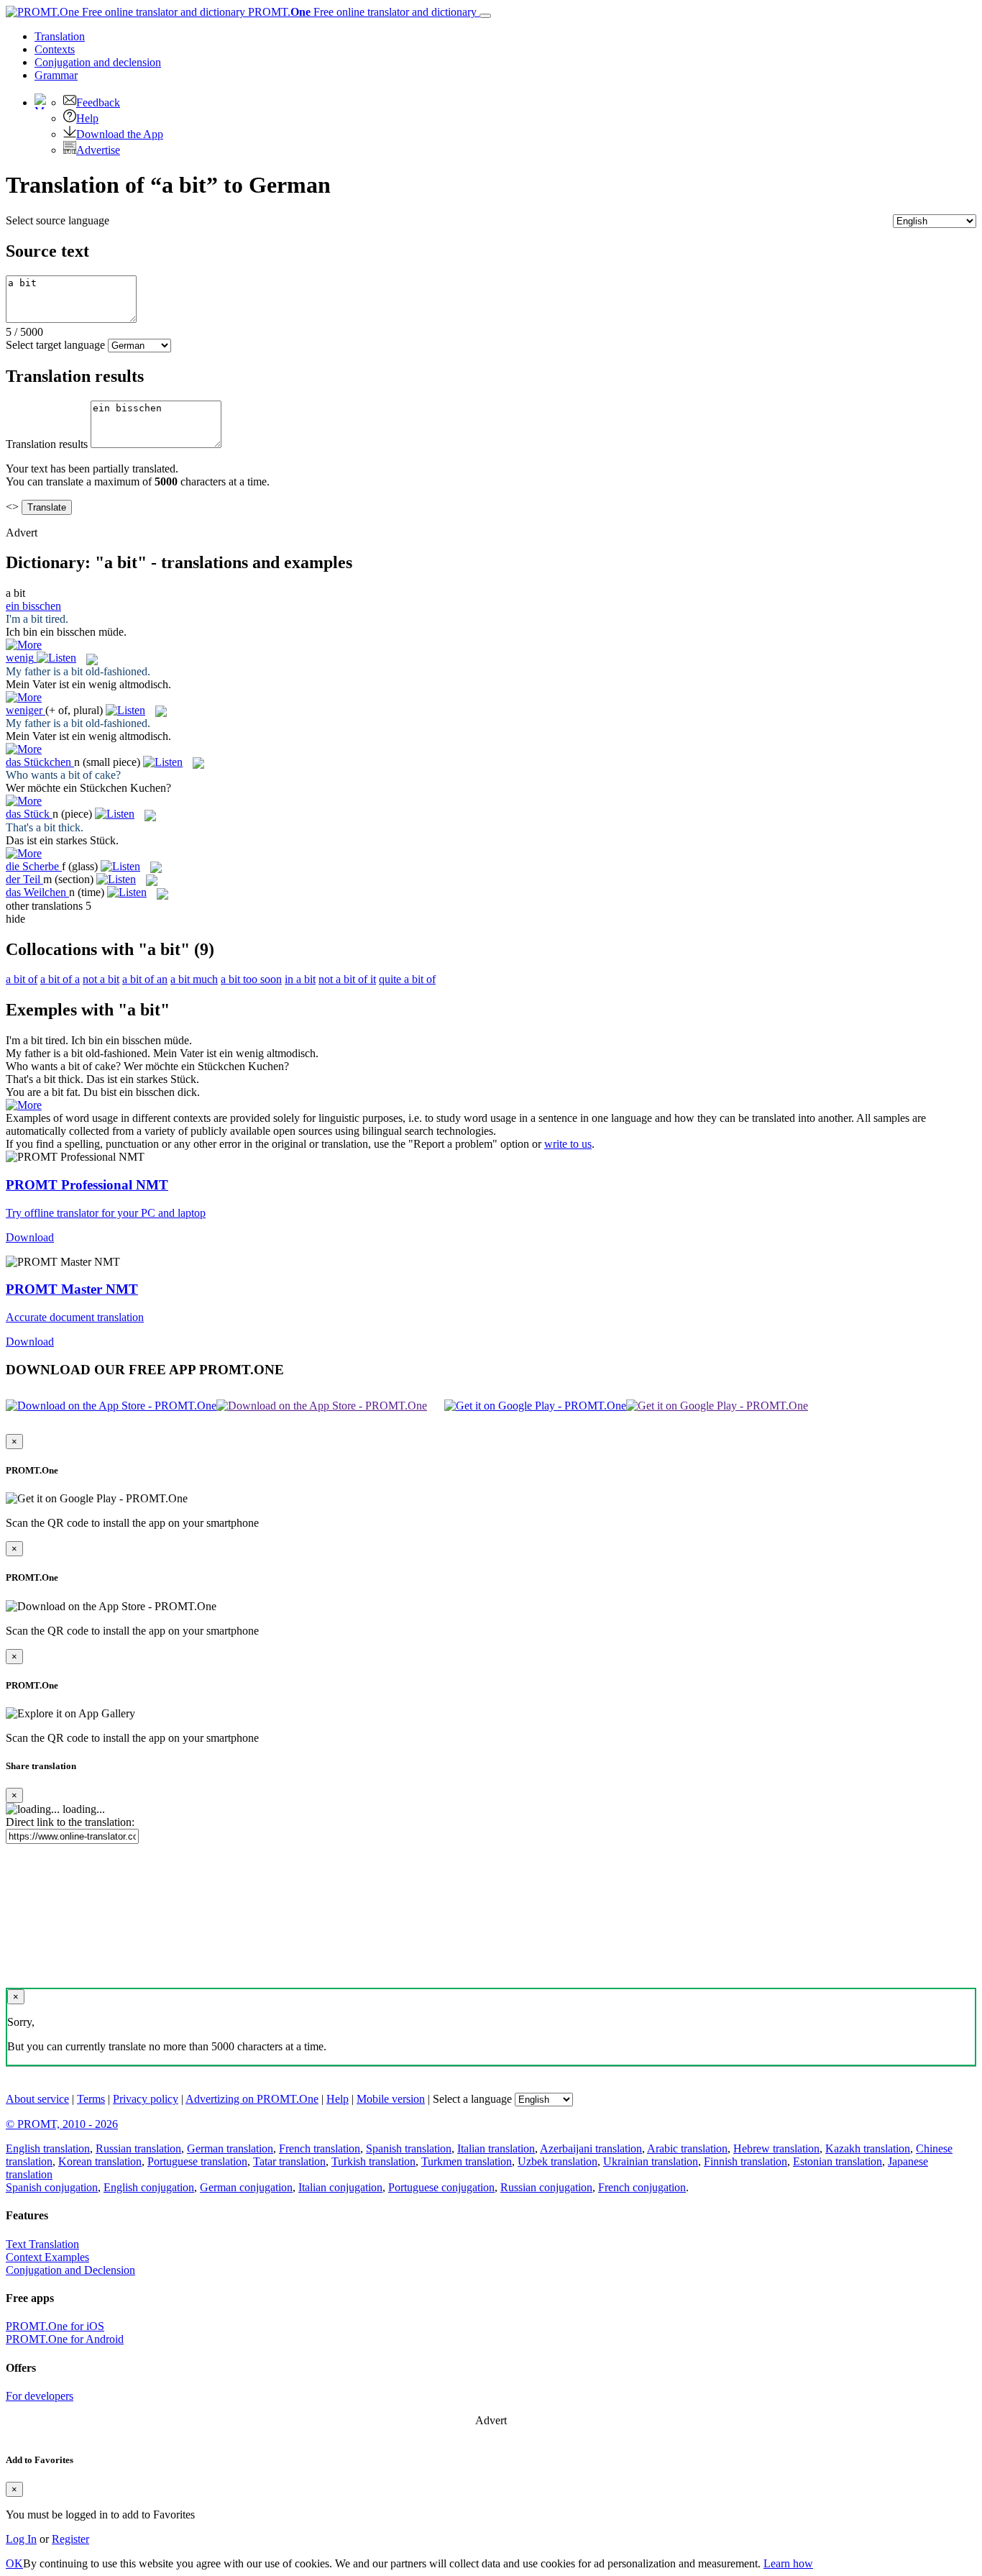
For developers (40, 2396)
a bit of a (60, 979)
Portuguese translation (197, 2161)
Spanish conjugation (52, 2187)
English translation (48, 2148)
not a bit (101, 979)
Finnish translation (745, 2161)
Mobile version (391, 2099)
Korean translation (100, 2161)
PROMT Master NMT (72, 1289)
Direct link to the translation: (70, 1822)
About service (37, 2099)
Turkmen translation (467, 2161)
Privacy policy (146, 2099)
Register (70, 2539)
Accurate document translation (75, 1317)
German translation (230, 2148)
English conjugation (149, 2187)
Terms (91, 2099)
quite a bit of (407, 979)
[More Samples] (24, 645)
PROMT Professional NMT (87, 1185)
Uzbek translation (557, 2161)
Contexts (55, 49)
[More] (24, 1105)
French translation (320, 2148)
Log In (21, 2539)
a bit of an (145, 979)
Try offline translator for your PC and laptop (106, 1213)
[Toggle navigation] (485, 16)
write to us (568, 1144)
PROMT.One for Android (65, 2339)
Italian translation (496, 2148)
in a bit (300, 979)
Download (30, 1237)
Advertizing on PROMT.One (252, 2099)
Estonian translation (838, 2161)
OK (14, 2563)
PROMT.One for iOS (55, 2326)
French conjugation (642, 2187)
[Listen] (56, 658)
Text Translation (42, 2244)
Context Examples (47, 2257)
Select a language (472, 2099)
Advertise (98, 150)
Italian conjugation (340, 2187)
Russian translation (138, 2148)
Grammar (56, 75)
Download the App (120, 134)
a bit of (22, 979)
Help (87, 118)
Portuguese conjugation (441, 2187)
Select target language (55, 345)
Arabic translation (687, 2148)
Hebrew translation (776, 2148)
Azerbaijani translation (591, 2148)
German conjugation (246, 2187)
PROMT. (361, 12)
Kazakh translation (868, 2148)
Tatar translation (289, 2161)
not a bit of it (347, 979)
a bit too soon (251, 979)
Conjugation (98, 62)
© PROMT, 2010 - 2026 (62, 2124)
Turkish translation (373, 2161)
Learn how (788, 2563)
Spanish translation (409, 2148)
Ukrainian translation (651, 2161)
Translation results (47, 444)
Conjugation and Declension (70, 2270)
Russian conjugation (546, 2187)
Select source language (58, 220)
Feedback (98, 102)
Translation (60, 36)
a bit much (194, 979)
